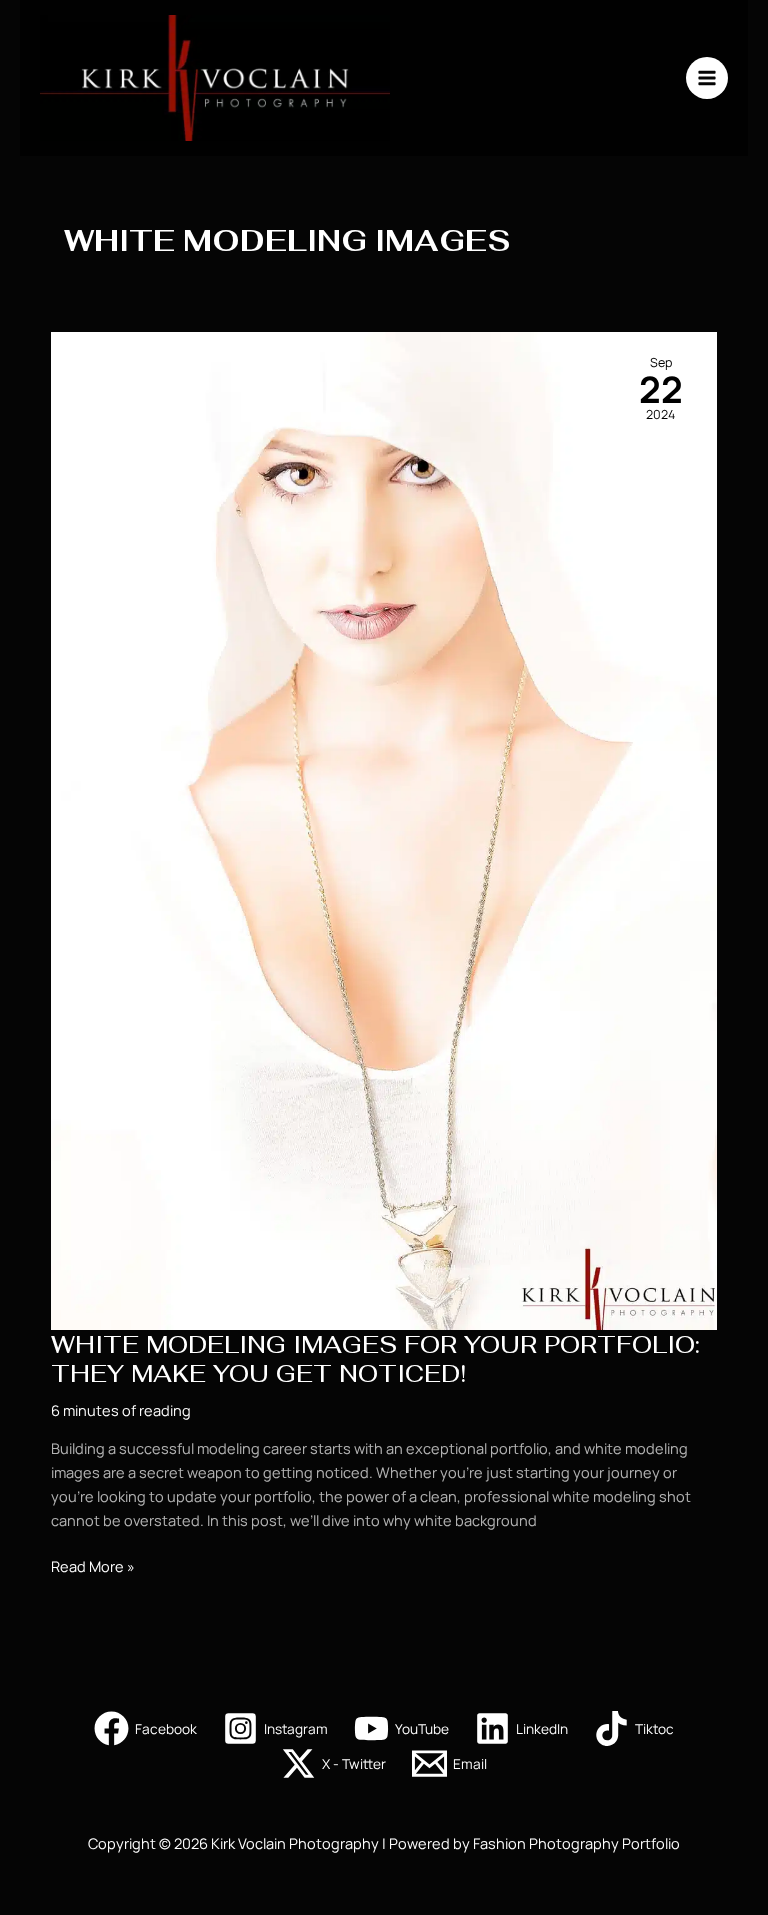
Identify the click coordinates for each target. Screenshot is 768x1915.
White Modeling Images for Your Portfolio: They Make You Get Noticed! (375, 1359)
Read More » (93, 1566)
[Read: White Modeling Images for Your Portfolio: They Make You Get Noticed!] (384, 829)
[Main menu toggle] (707, 78)
